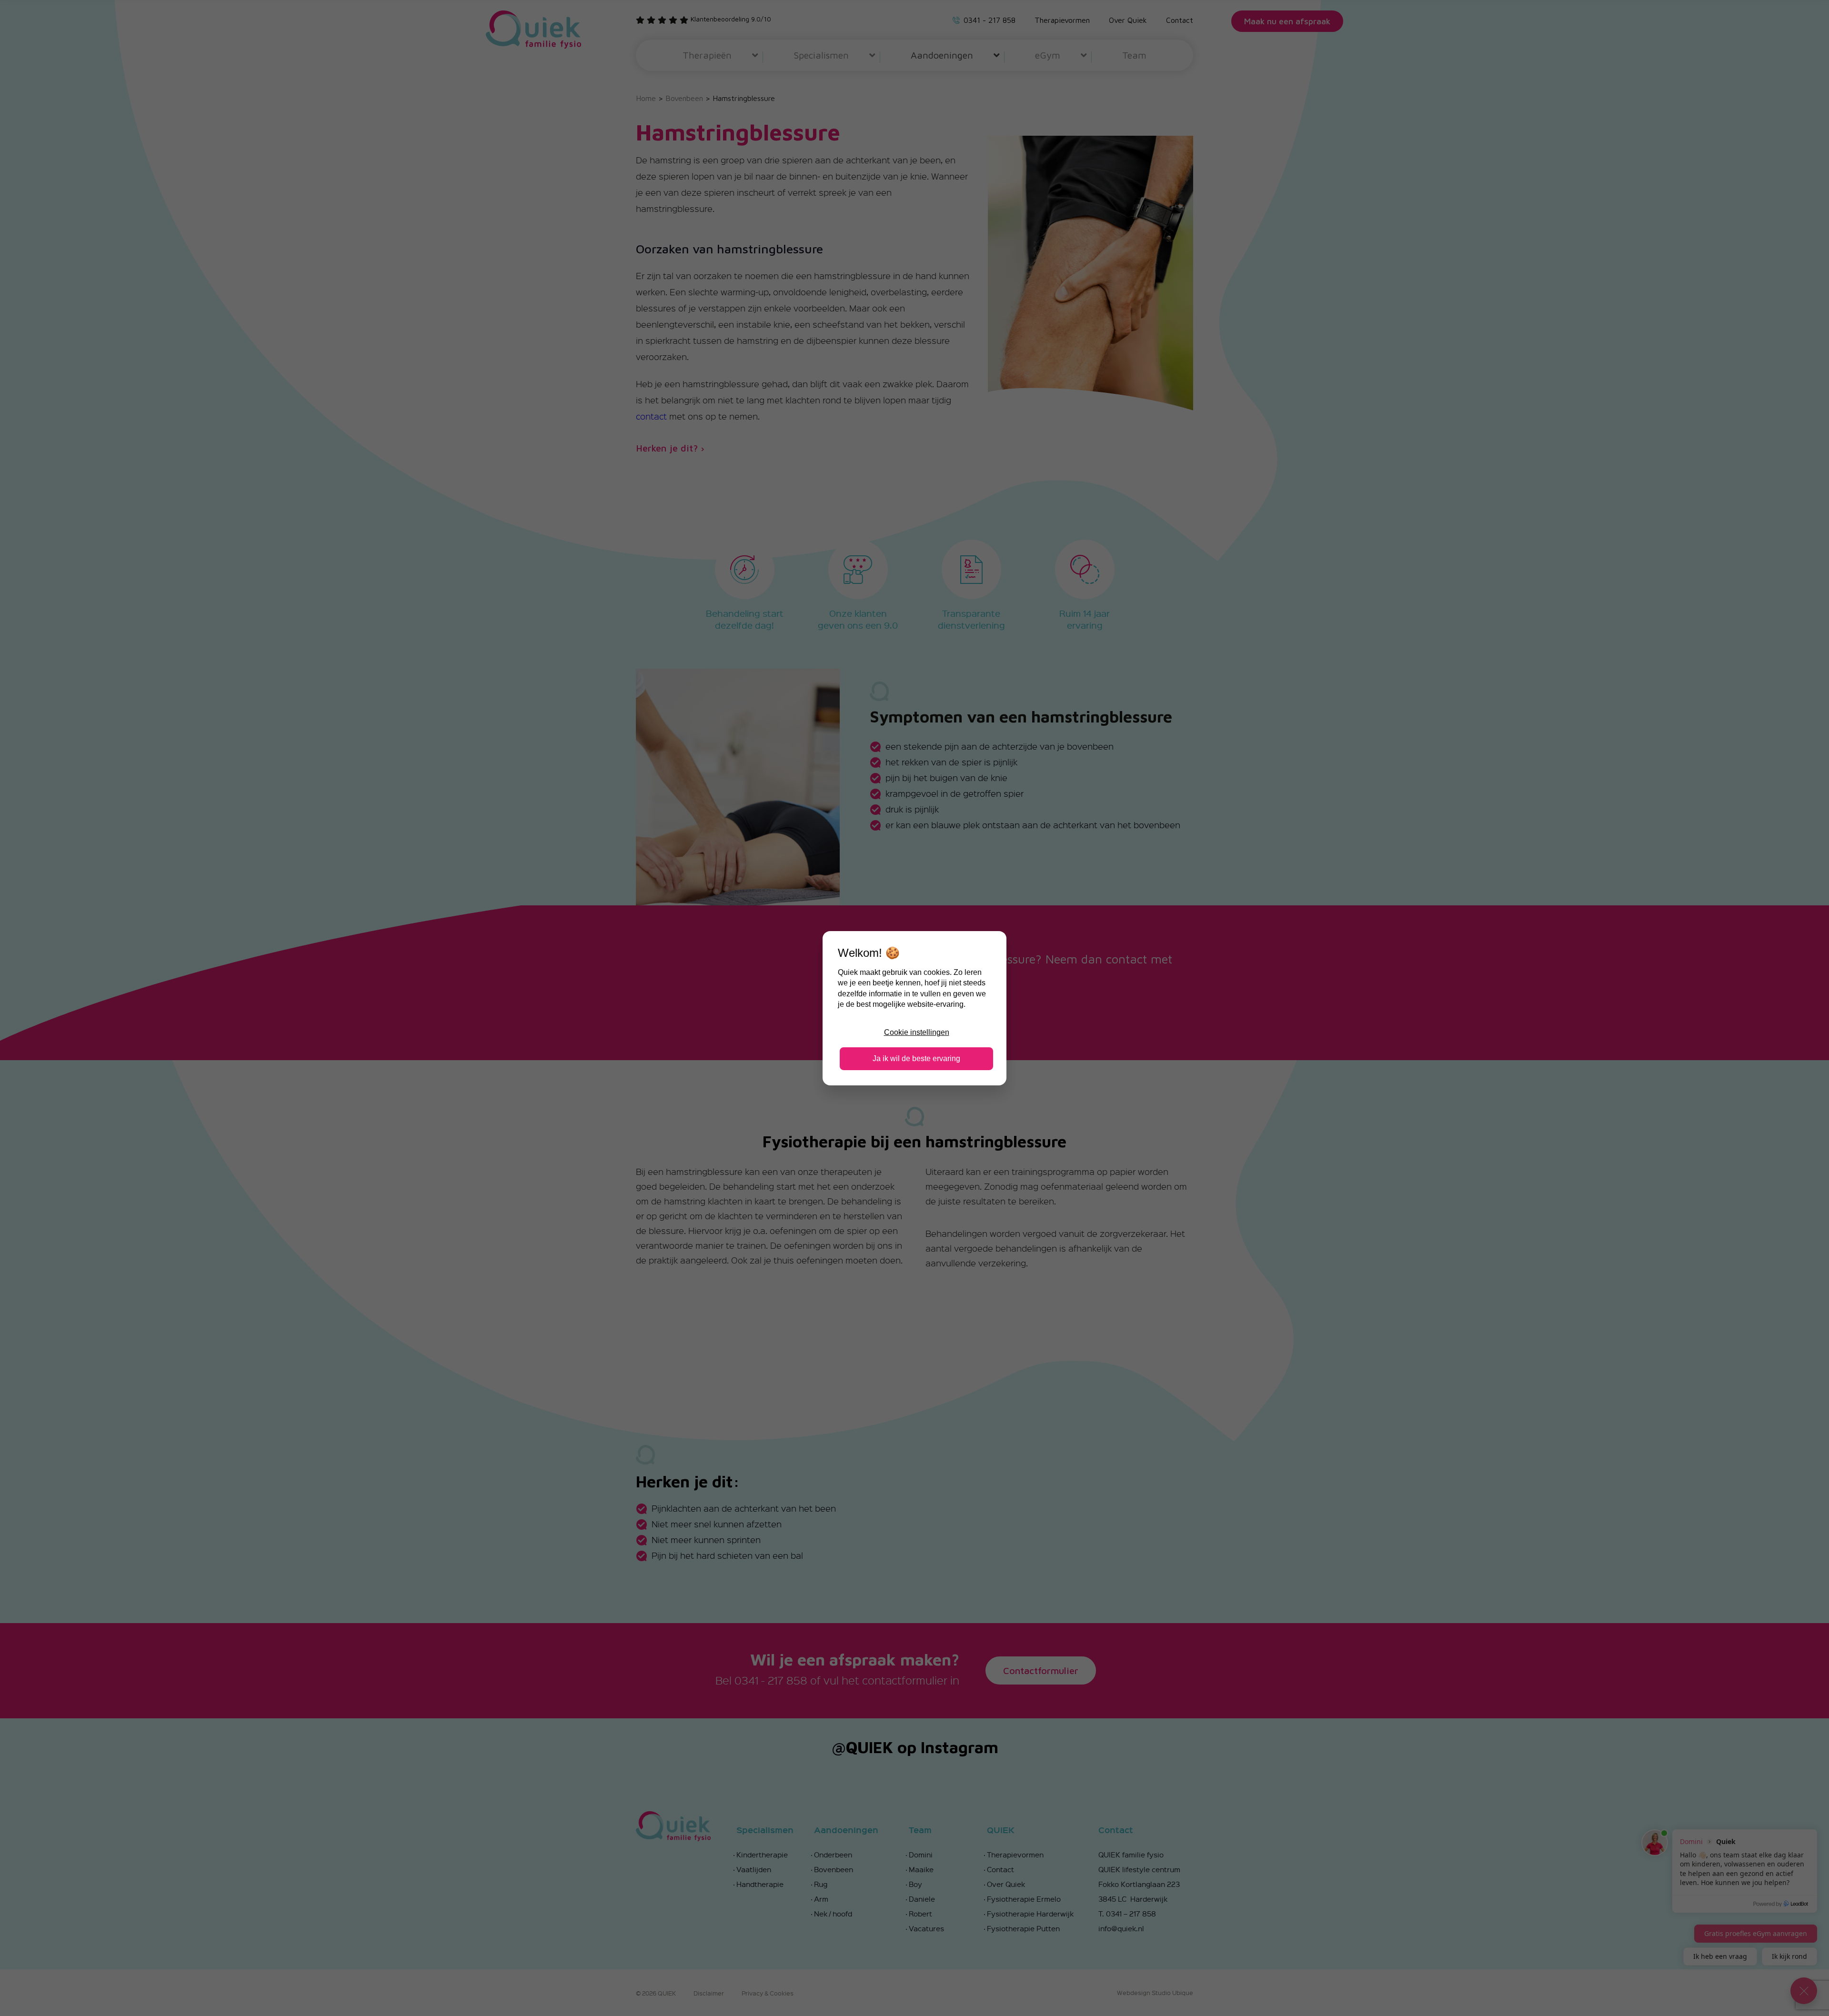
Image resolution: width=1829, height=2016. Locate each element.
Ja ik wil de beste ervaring (916, 1058)
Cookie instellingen (917, 1032)
